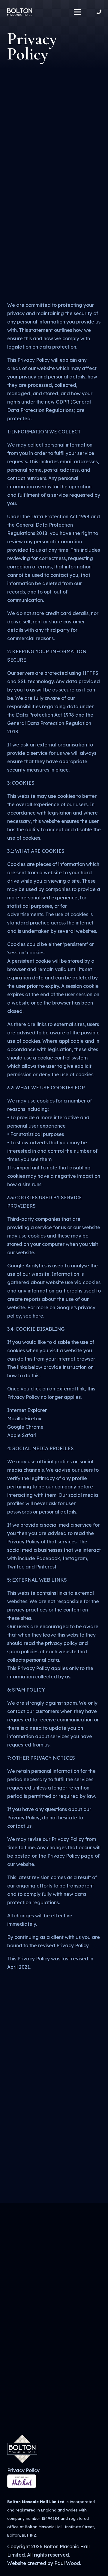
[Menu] (78, 12)
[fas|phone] (100, 12)
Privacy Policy (23, 2470)
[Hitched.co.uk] (22, 2486)
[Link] (20, 12)
